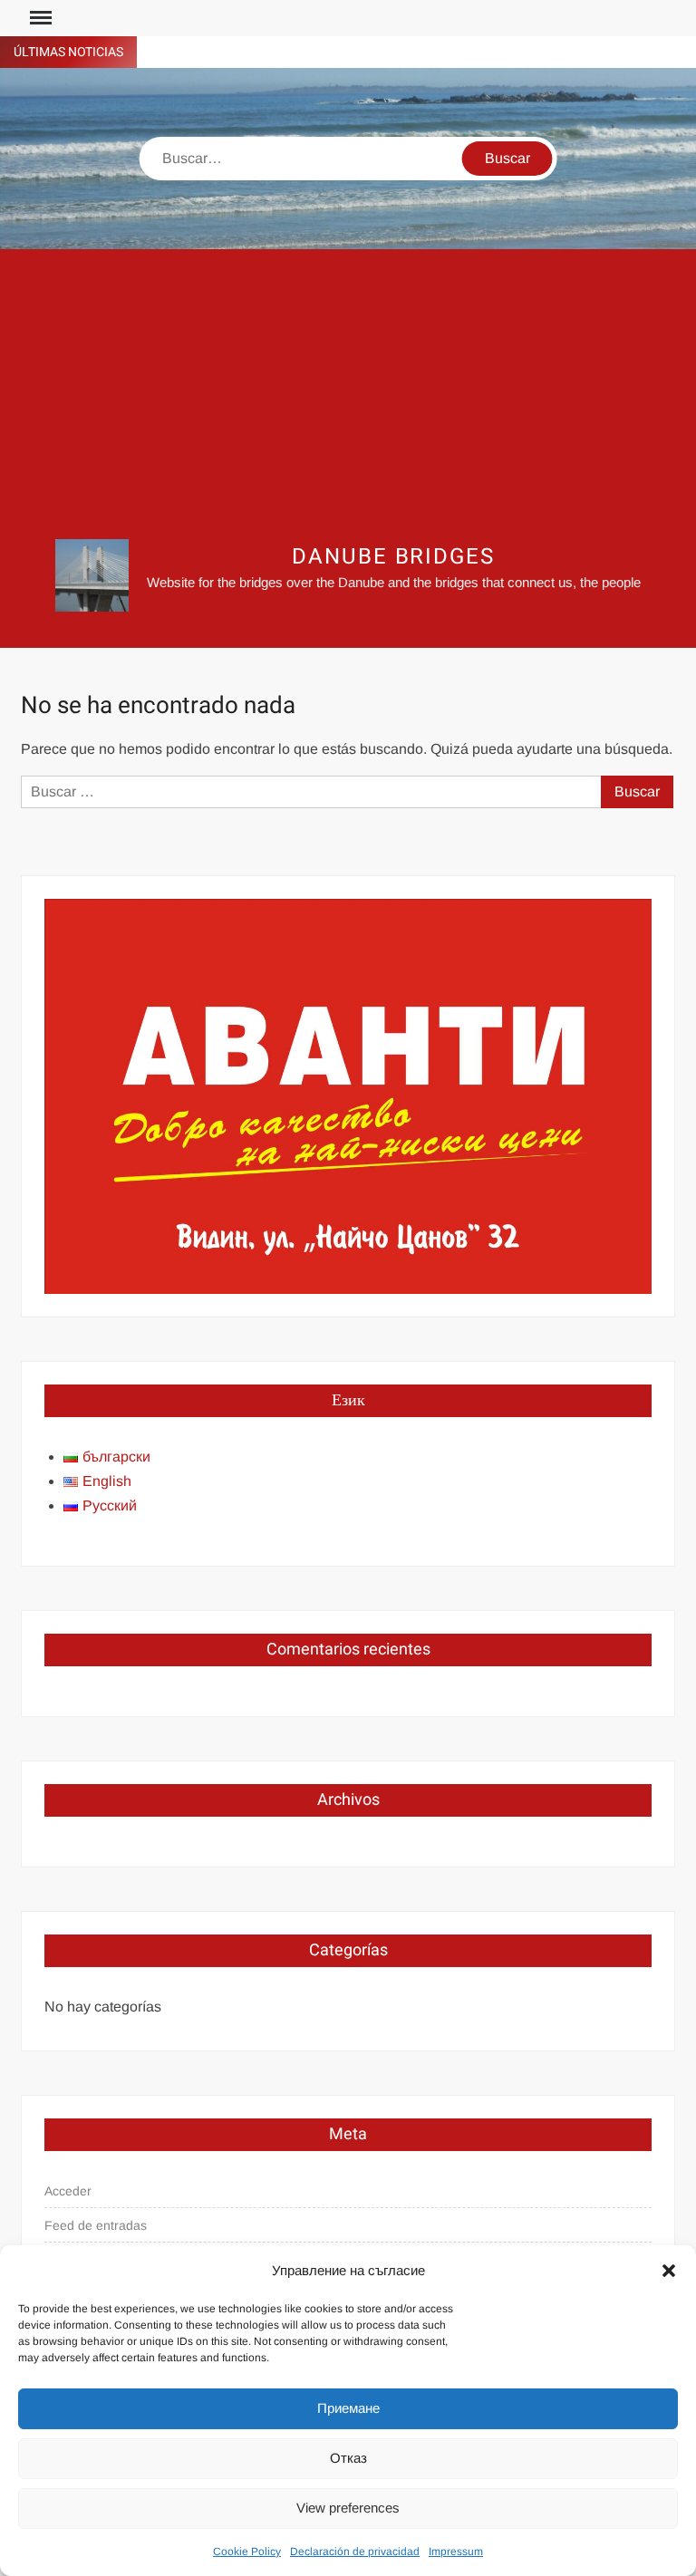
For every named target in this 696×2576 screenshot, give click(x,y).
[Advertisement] (348, 394)
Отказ (348, 2458)
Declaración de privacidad (355, 2552)
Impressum (456, 2552)
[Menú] (39, 18)
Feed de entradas (96, 2225)
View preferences (348, 2508)
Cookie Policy (247, 2552)
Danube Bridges (393, 557)
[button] (669, 2271)
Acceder (68, 2191)
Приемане (348, 2408)
